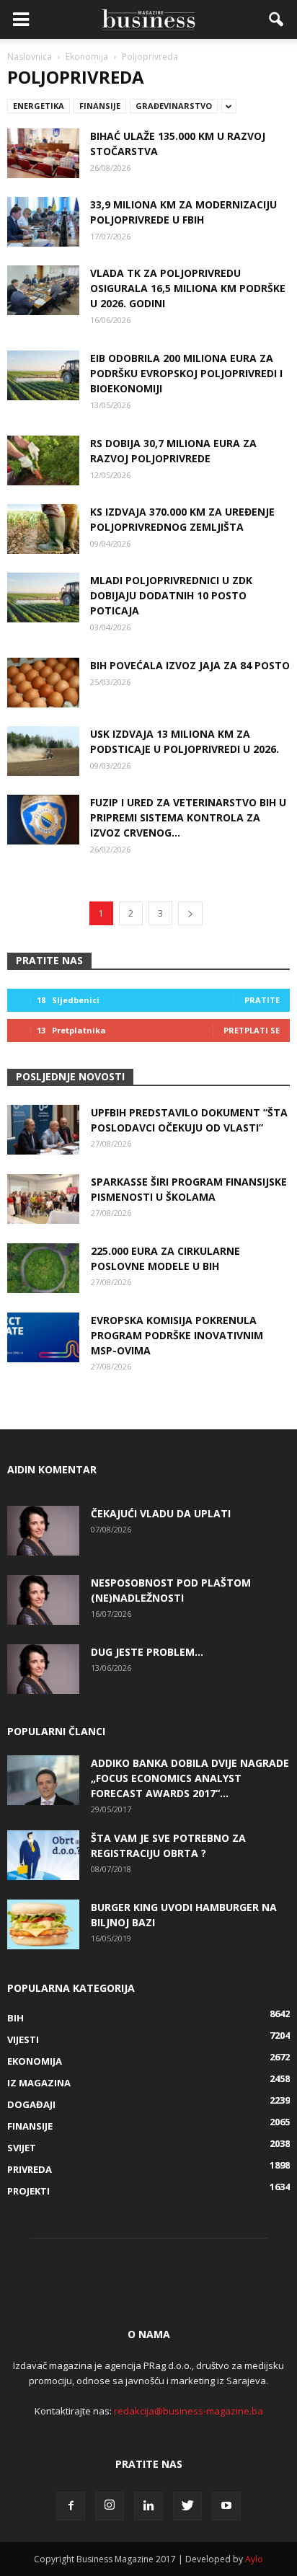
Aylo (254, 2559)
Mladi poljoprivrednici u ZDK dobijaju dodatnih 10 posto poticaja (171, 595)
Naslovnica (30, 57)
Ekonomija (35, 2061)
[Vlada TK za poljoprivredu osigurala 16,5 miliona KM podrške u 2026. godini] (43, 290)
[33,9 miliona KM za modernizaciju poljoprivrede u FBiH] (43, 222)
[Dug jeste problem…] (43, 1669)
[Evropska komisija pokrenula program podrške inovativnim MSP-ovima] (43, 1337)
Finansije (100, 106)
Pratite (262, 1000)
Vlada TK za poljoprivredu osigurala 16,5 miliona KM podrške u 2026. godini (188, 288)
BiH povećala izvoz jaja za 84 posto (190, 665)
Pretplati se (252, 1030)
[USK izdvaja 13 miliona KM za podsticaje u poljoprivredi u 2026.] (43, 751)
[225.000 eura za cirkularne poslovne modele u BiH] (43, 1268)
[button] (277, 19)
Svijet (22, 2148)
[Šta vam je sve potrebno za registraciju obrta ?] (43, 1855)
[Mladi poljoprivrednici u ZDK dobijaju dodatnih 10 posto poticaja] (43, 597)
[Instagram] (110, 2506)
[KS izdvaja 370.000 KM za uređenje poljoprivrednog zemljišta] (43, 529)
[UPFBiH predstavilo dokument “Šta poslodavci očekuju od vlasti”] (43, 1130)
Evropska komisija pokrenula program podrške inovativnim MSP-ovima (177, 1335)
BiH (15, 2018)
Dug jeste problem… (147, 1652)
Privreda (30, 2169)
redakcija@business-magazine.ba (189, 2411)
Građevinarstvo (174, 106)
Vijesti (23, 2039)
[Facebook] (71, 2506)
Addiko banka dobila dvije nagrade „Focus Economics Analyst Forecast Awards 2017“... (190, 1778)
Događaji (31, 2104)
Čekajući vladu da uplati (161, 1513)
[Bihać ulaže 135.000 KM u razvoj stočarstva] (43, 153)
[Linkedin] (148, 2506)
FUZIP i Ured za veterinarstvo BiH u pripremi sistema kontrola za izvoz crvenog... (188, 817)
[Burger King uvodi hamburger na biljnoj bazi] (43, 1924)
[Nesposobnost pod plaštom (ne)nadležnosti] (43, 1600)
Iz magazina (39, 2083)
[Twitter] (187, 2506)
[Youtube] (226, 2506)
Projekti (28, 2191)
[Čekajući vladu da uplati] (43, 1531)
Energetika (39, 106)
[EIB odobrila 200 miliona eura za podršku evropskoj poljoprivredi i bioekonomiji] (43, 375)
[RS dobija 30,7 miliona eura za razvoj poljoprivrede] (43, 460)
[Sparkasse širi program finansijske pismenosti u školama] (43, 1199)
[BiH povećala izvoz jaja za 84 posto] (43, 683)
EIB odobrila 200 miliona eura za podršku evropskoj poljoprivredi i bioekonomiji (186, 373)
